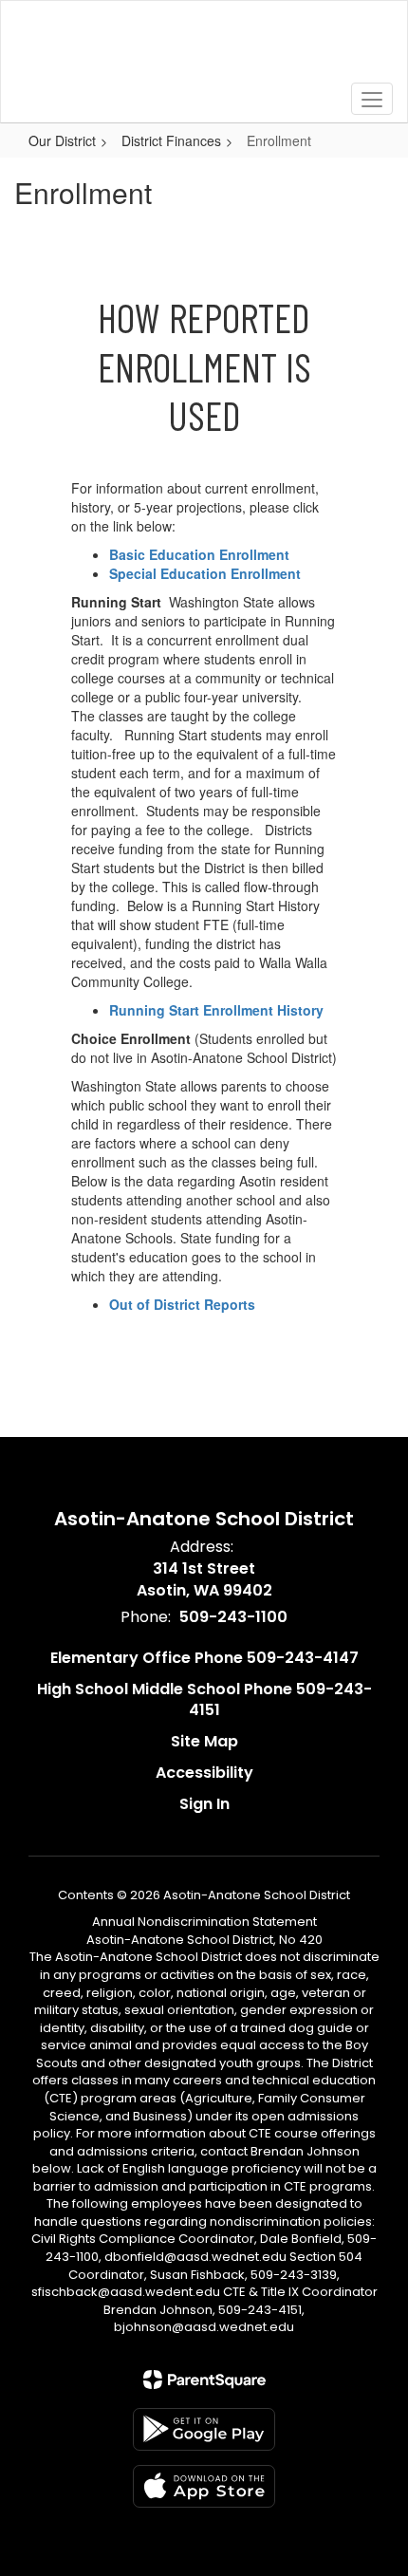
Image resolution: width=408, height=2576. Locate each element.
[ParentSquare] (204, 2380)
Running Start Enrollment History (216, 1010)
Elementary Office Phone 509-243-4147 (204, 1658)
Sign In (204, 1804)
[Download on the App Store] (204, 2486)
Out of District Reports (182, 1304)
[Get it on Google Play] (204, 2429)
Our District (62, 140)
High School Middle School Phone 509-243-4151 (204, 1700)
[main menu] (372, 99)
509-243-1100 (233, 1617)
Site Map (204, 1741)
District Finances (171, 140)
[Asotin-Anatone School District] (204, 47)
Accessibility (204, 1773)
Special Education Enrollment (205, 573)
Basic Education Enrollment (199, 554)
